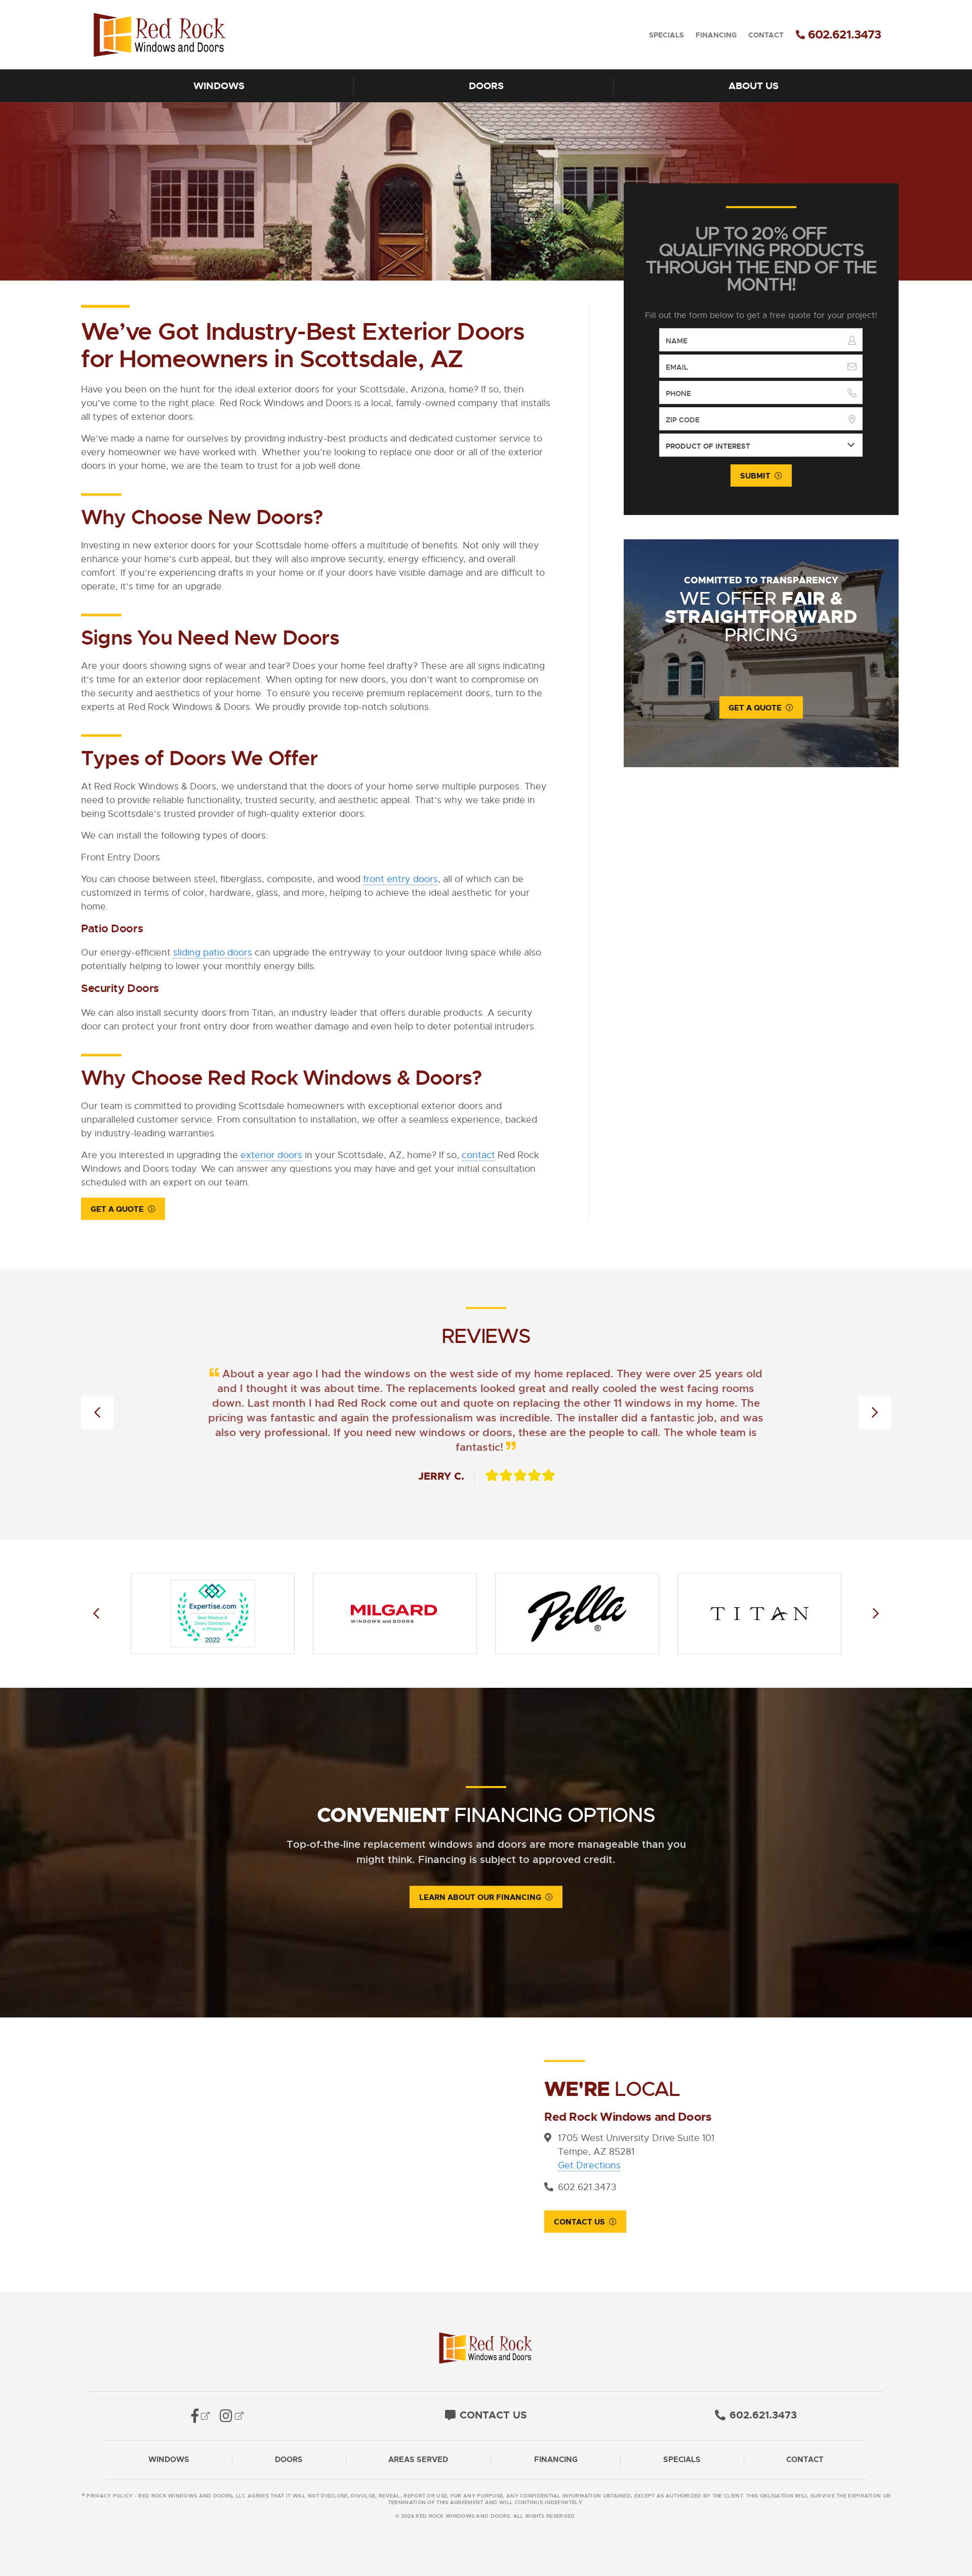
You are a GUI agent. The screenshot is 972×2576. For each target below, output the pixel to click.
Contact (766, 35)
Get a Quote (117, 1209)
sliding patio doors (213, 953)
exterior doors (271, 1155)
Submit (755, 476)
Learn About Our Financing (480, 1897)
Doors (486, 86)
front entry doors (400, 879)
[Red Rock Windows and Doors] (190, 35)
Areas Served (418, 2460)
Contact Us (579, 2222)
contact (478, 1155)
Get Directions (589, 2165)
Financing (716, 35)
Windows (219, 86)
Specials (666, 35)
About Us (754, 86)
